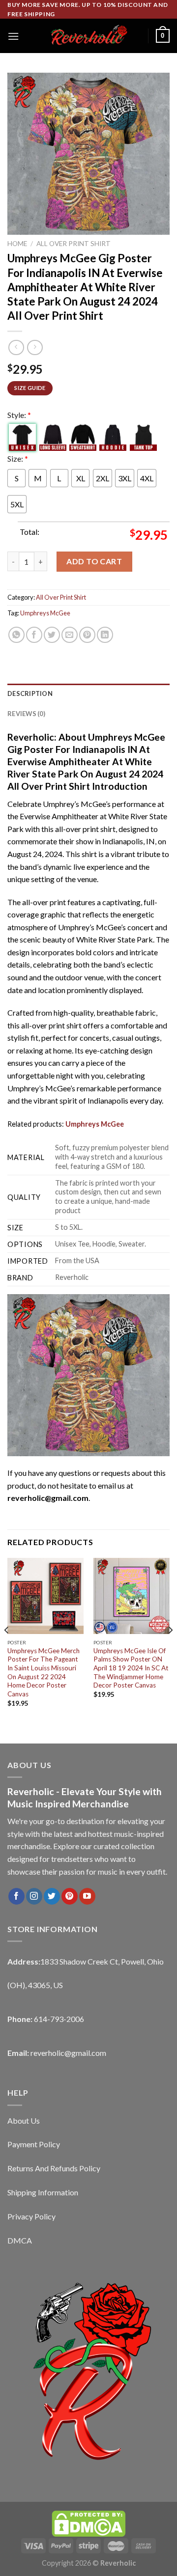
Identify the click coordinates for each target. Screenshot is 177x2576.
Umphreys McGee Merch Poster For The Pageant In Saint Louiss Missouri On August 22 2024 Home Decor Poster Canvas (44, 1672)
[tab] (88, 693)
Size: (18, 458)
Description (30, 693)
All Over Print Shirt (74, 244)
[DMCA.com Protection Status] (88, 2523)
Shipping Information (43, 2192)
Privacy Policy (31, 2216)
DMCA (20, 2240)
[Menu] (13, 36)
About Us (24, 2120)
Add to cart (94, 561)
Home (17, 244)
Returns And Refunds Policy (54, 2168)
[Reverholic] (88, 36)
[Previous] (7, 1650)
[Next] (170, 1650)
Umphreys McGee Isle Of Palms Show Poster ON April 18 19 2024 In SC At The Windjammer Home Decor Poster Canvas (131, 1668)
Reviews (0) (26, 714)
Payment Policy (34, 2144)
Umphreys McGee (45, 613)
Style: (19, 415)
